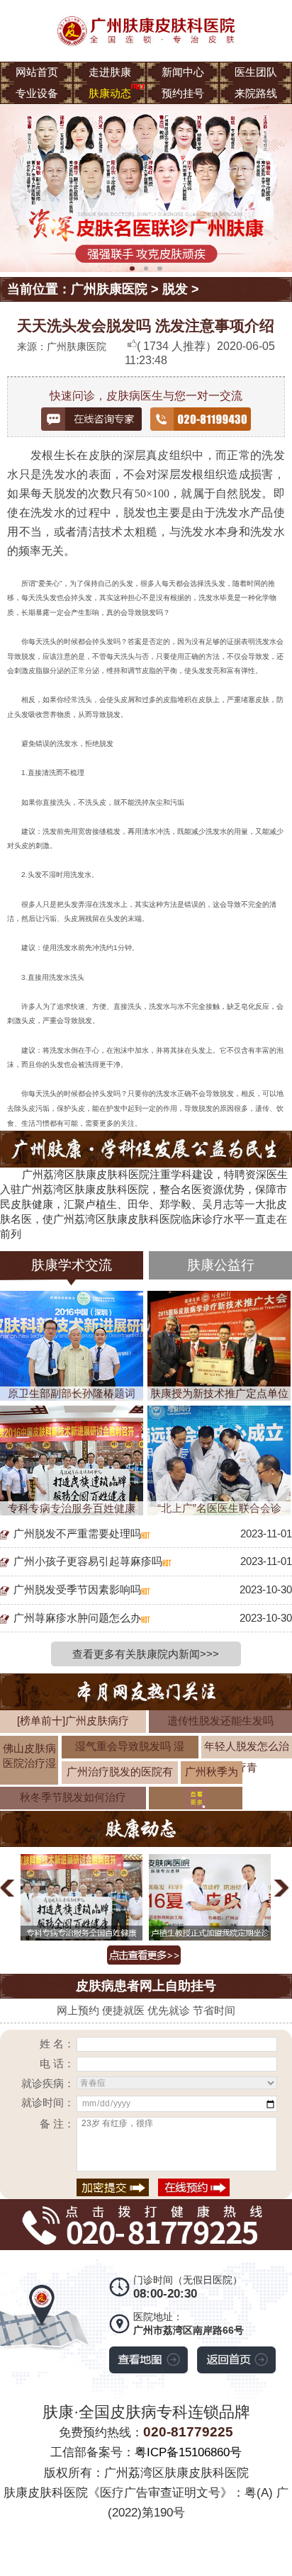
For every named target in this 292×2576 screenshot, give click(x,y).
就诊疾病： (48, 2083)
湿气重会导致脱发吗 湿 (130, 1746)
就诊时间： (48, 2102)
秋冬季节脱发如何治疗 (73, 1797)
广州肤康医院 (109, 289)
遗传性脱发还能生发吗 (220, 1721)
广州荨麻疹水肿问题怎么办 (77, 1618)
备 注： (57, 2124)
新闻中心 (183, 72)
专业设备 (37, 93)
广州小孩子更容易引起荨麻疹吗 (88, 1561)
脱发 (175, 289)
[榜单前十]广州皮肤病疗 (73, 1721)
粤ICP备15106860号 (188, 2452)
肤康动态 (110, 93)
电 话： (57, 2063)
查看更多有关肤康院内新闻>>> (146, 1654)
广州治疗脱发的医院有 (120, 1772)
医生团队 (256, 72)
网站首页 (37, 72)
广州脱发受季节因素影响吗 (77, 1589)
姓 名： (57, 2044)
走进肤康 (110, 72)
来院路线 (256, 93)
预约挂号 (183, 93)
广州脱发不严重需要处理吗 (77, 1533)
